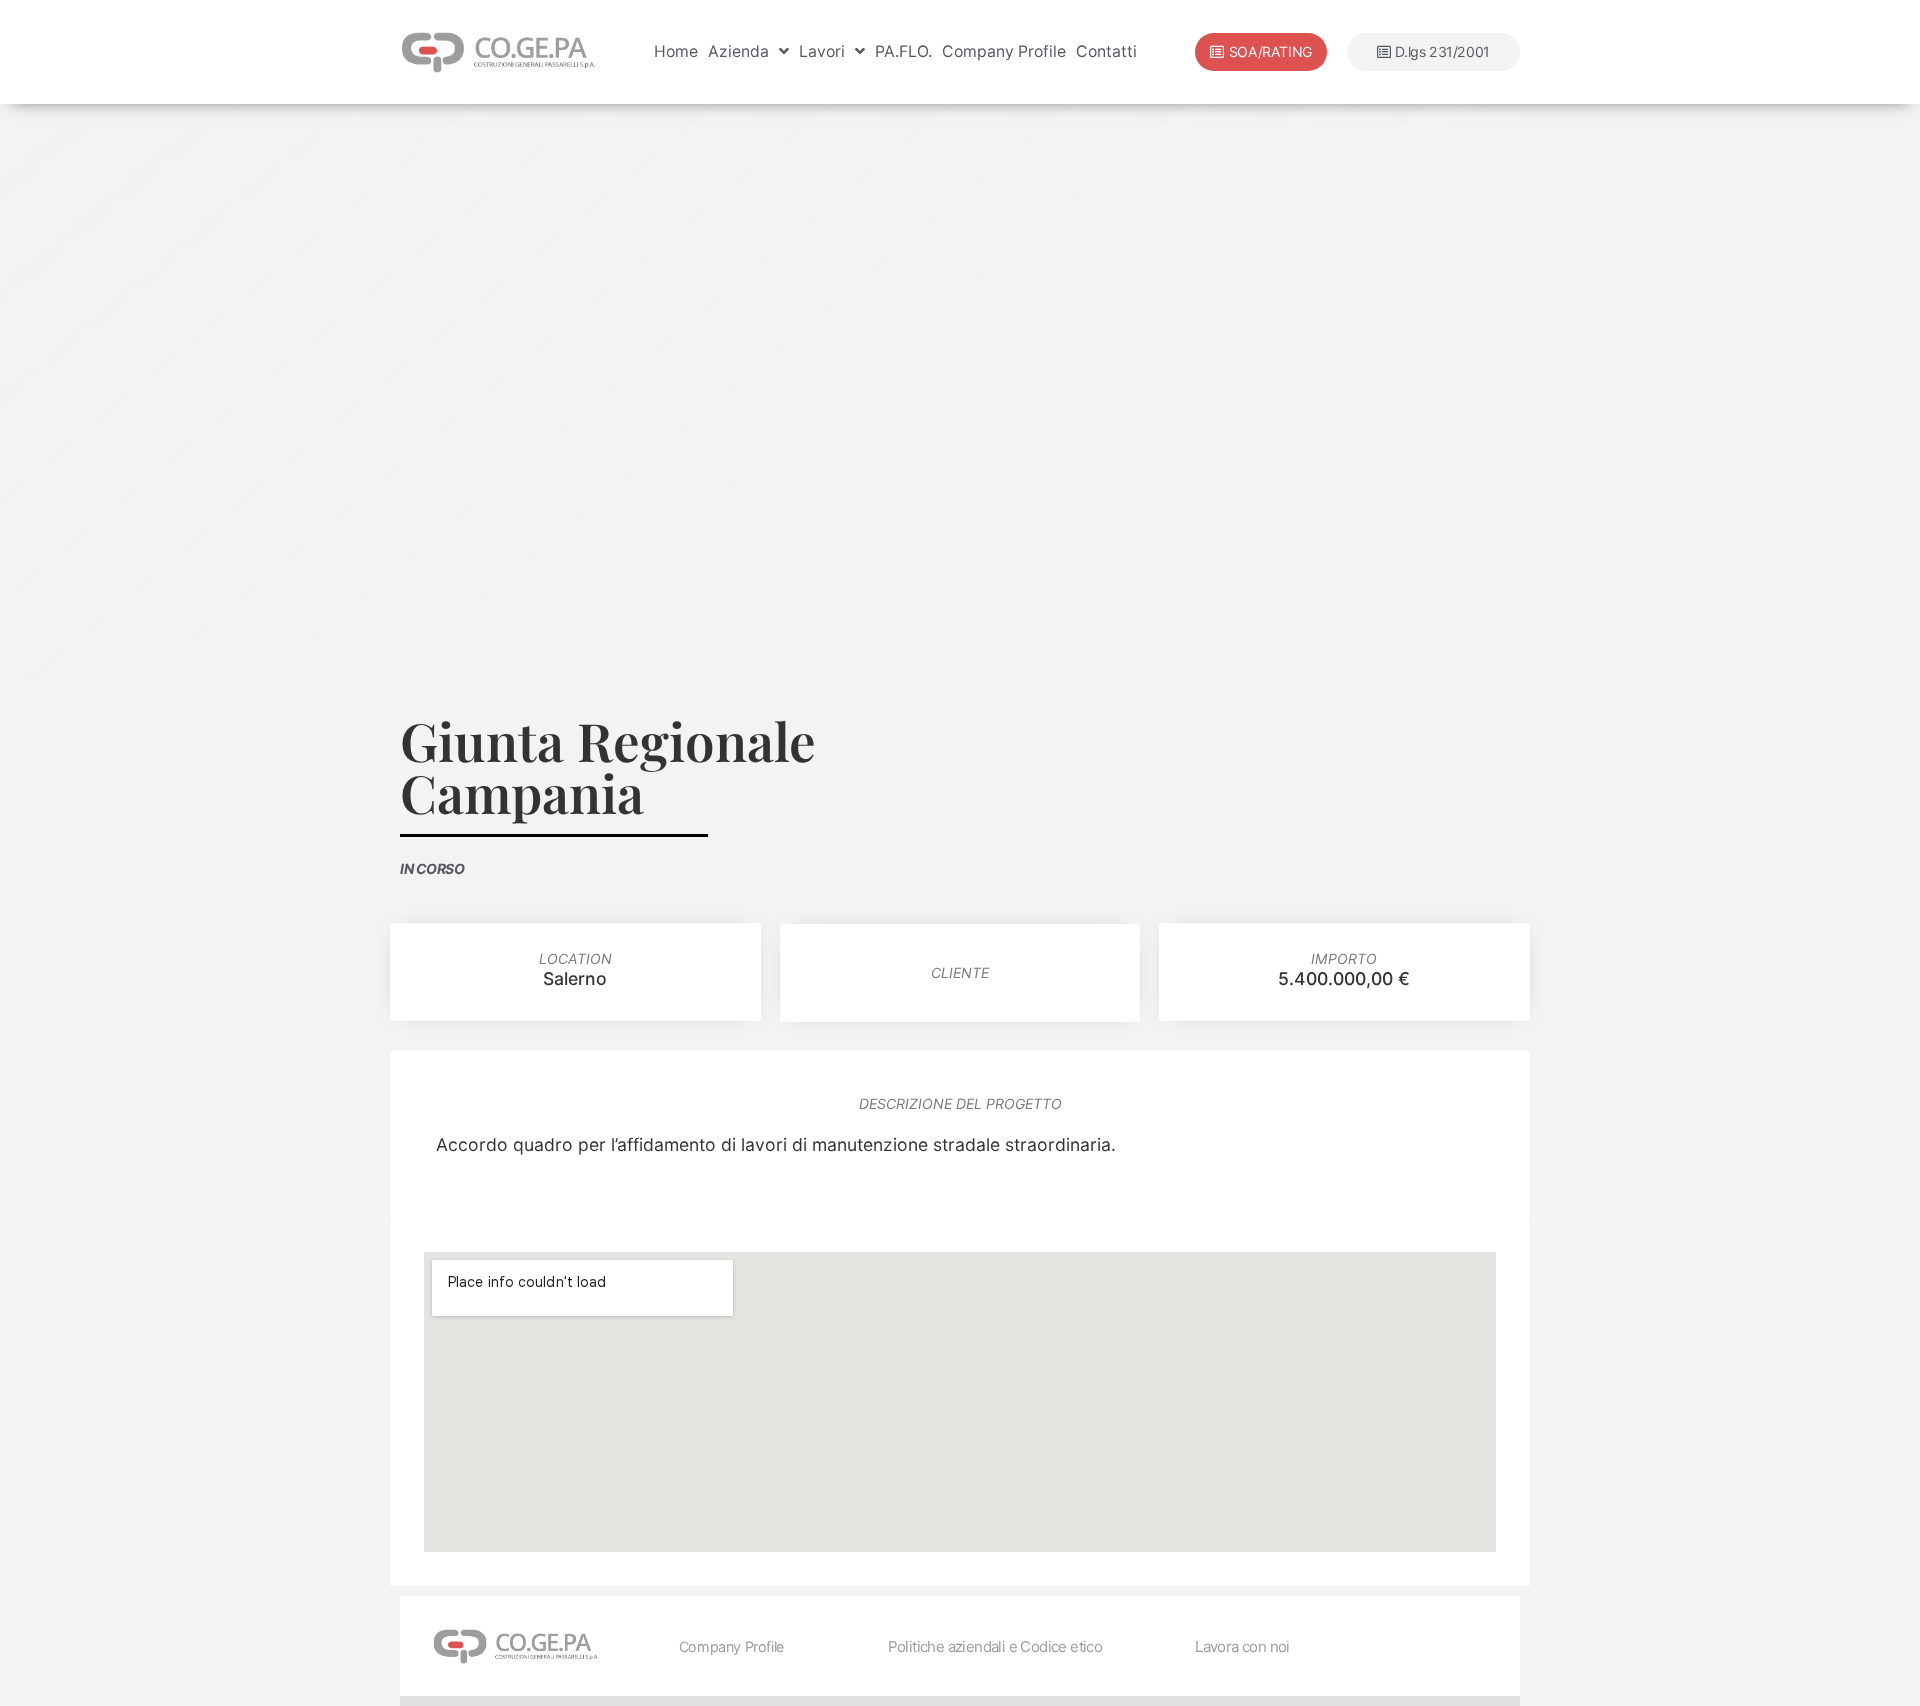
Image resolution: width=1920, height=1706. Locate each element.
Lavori (822, 51)
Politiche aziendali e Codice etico (995, 1646)
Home (676, 51)
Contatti (1106, 51)
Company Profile (1004, 51)
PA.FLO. (903, 51)
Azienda (738, 51)
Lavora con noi (1242, 1646)
